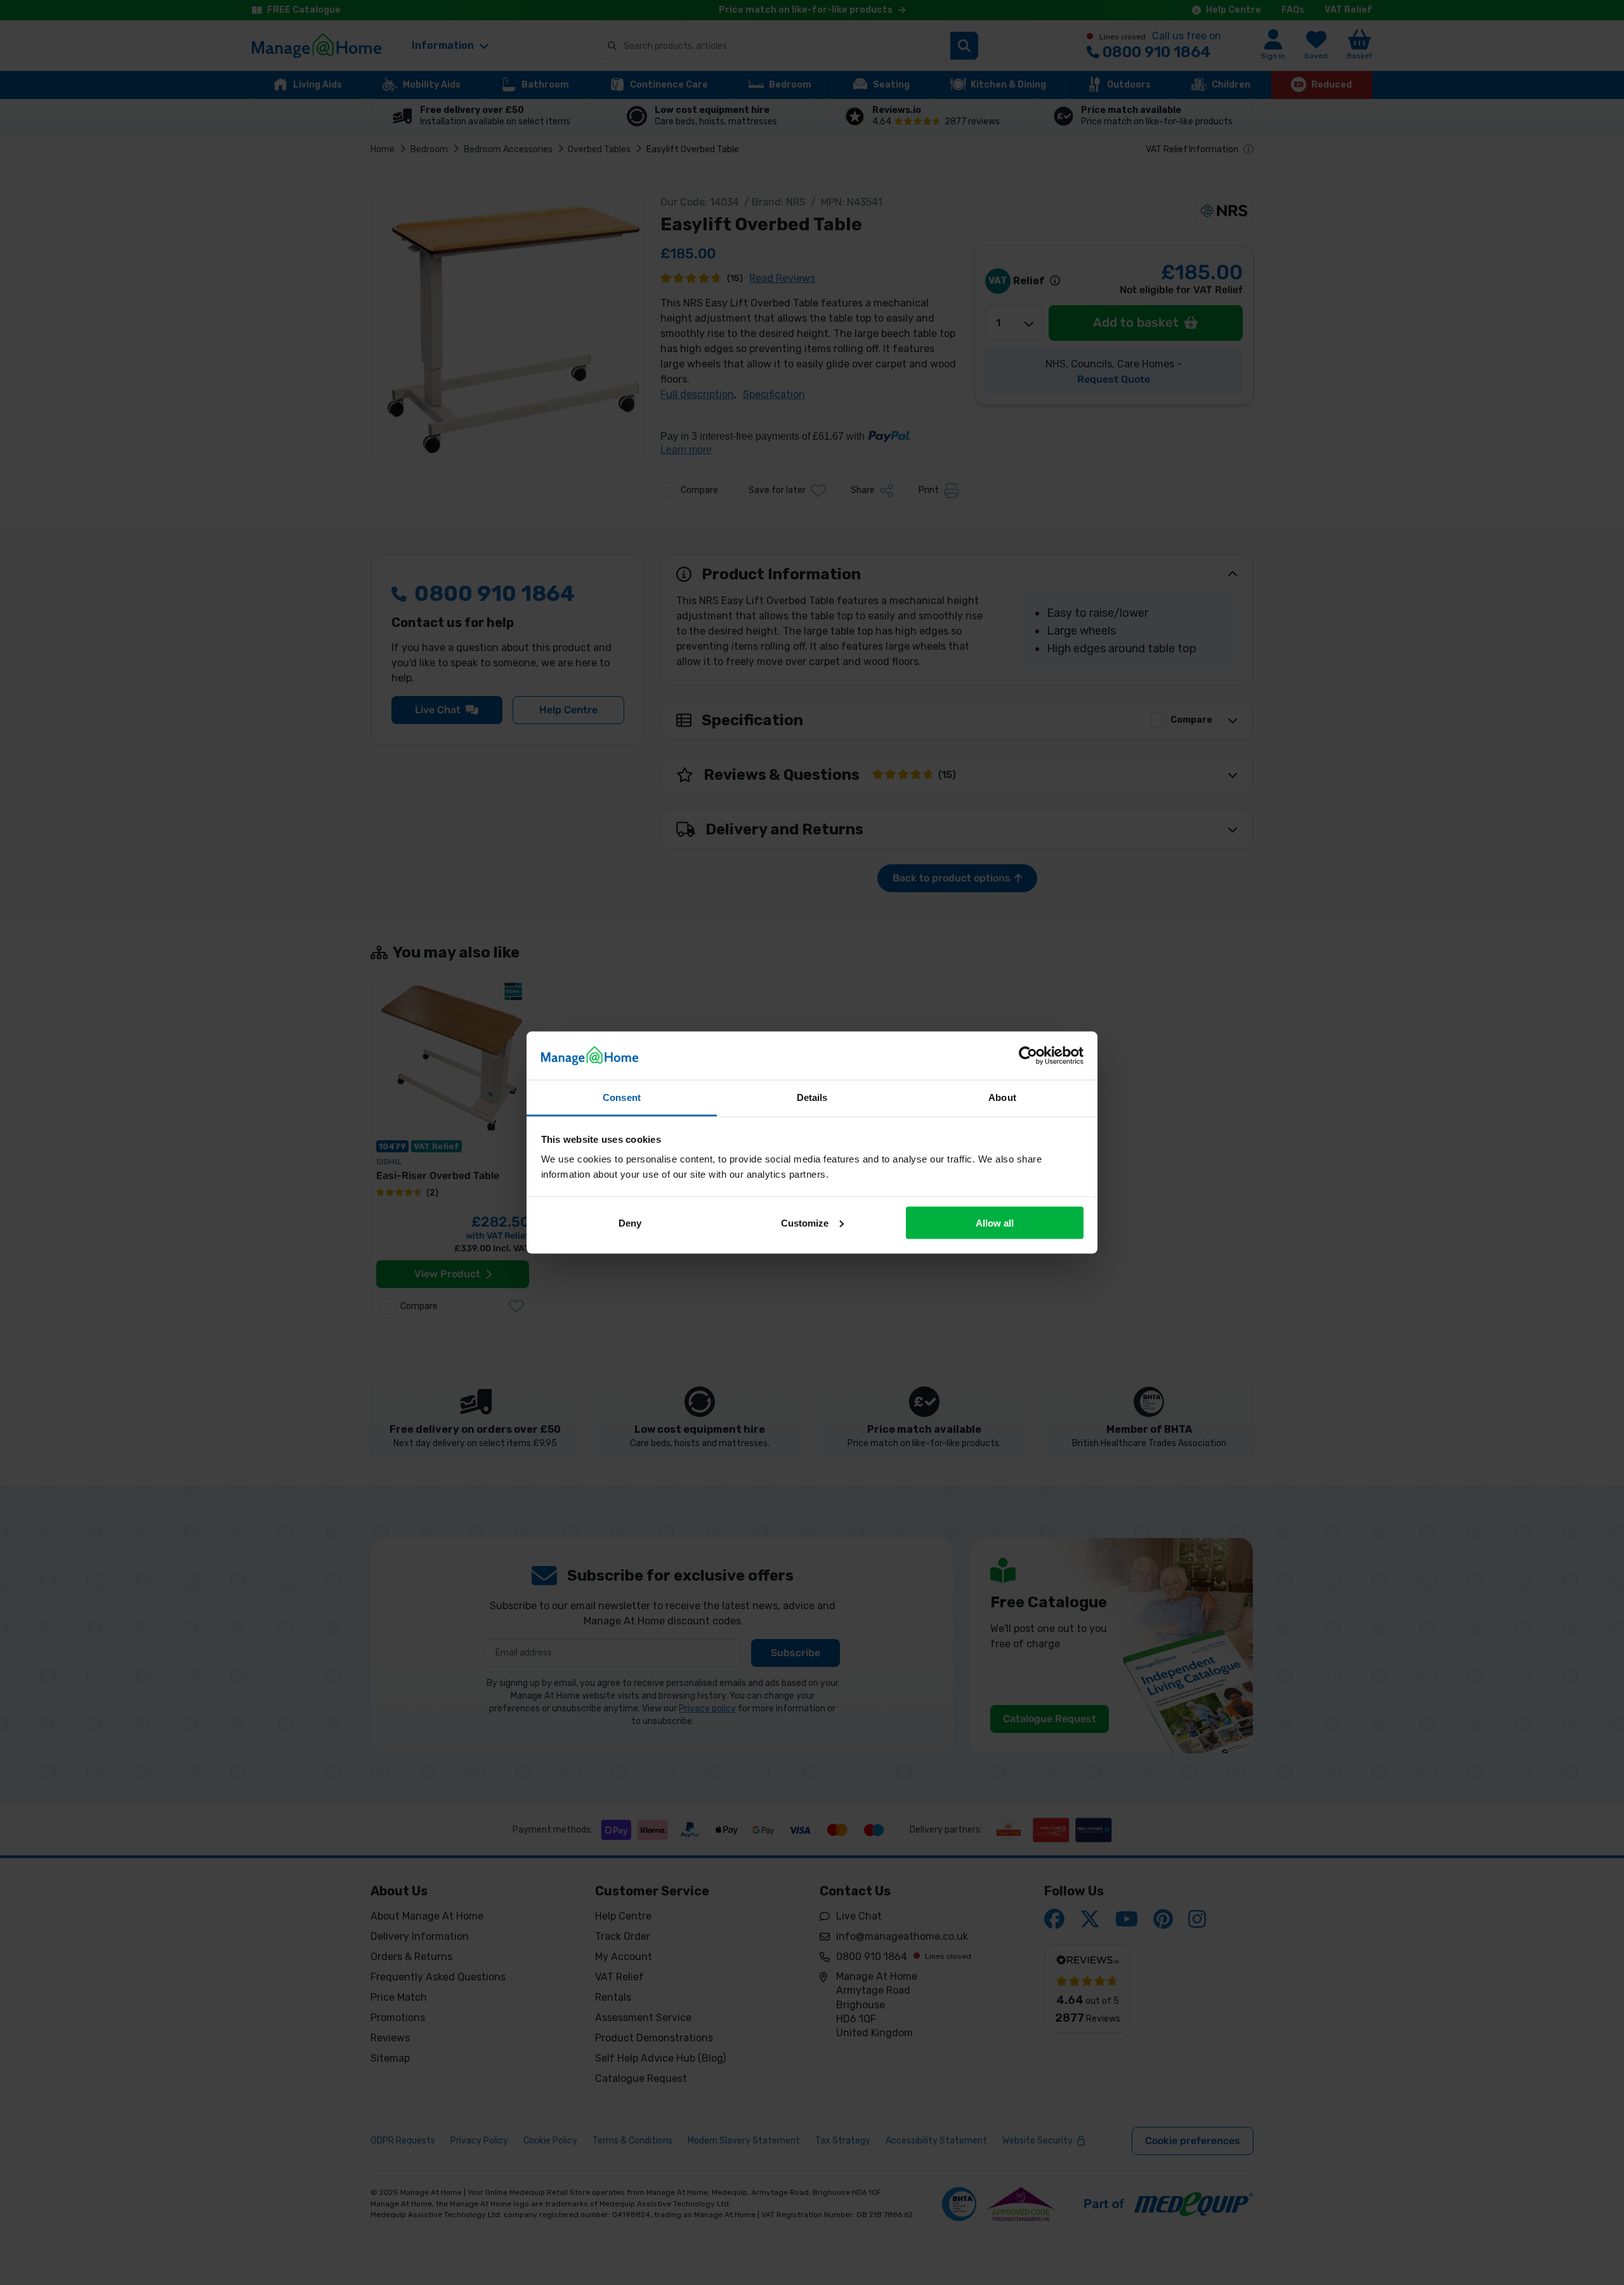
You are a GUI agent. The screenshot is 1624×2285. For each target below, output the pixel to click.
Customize (805, 1222)
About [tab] (1002, 1097)
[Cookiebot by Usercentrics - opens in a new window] (1028, 1055)
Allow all (995, 1222)
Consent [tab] (622, 1097)
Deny (630, 1222)
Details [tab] (812, 1097)
